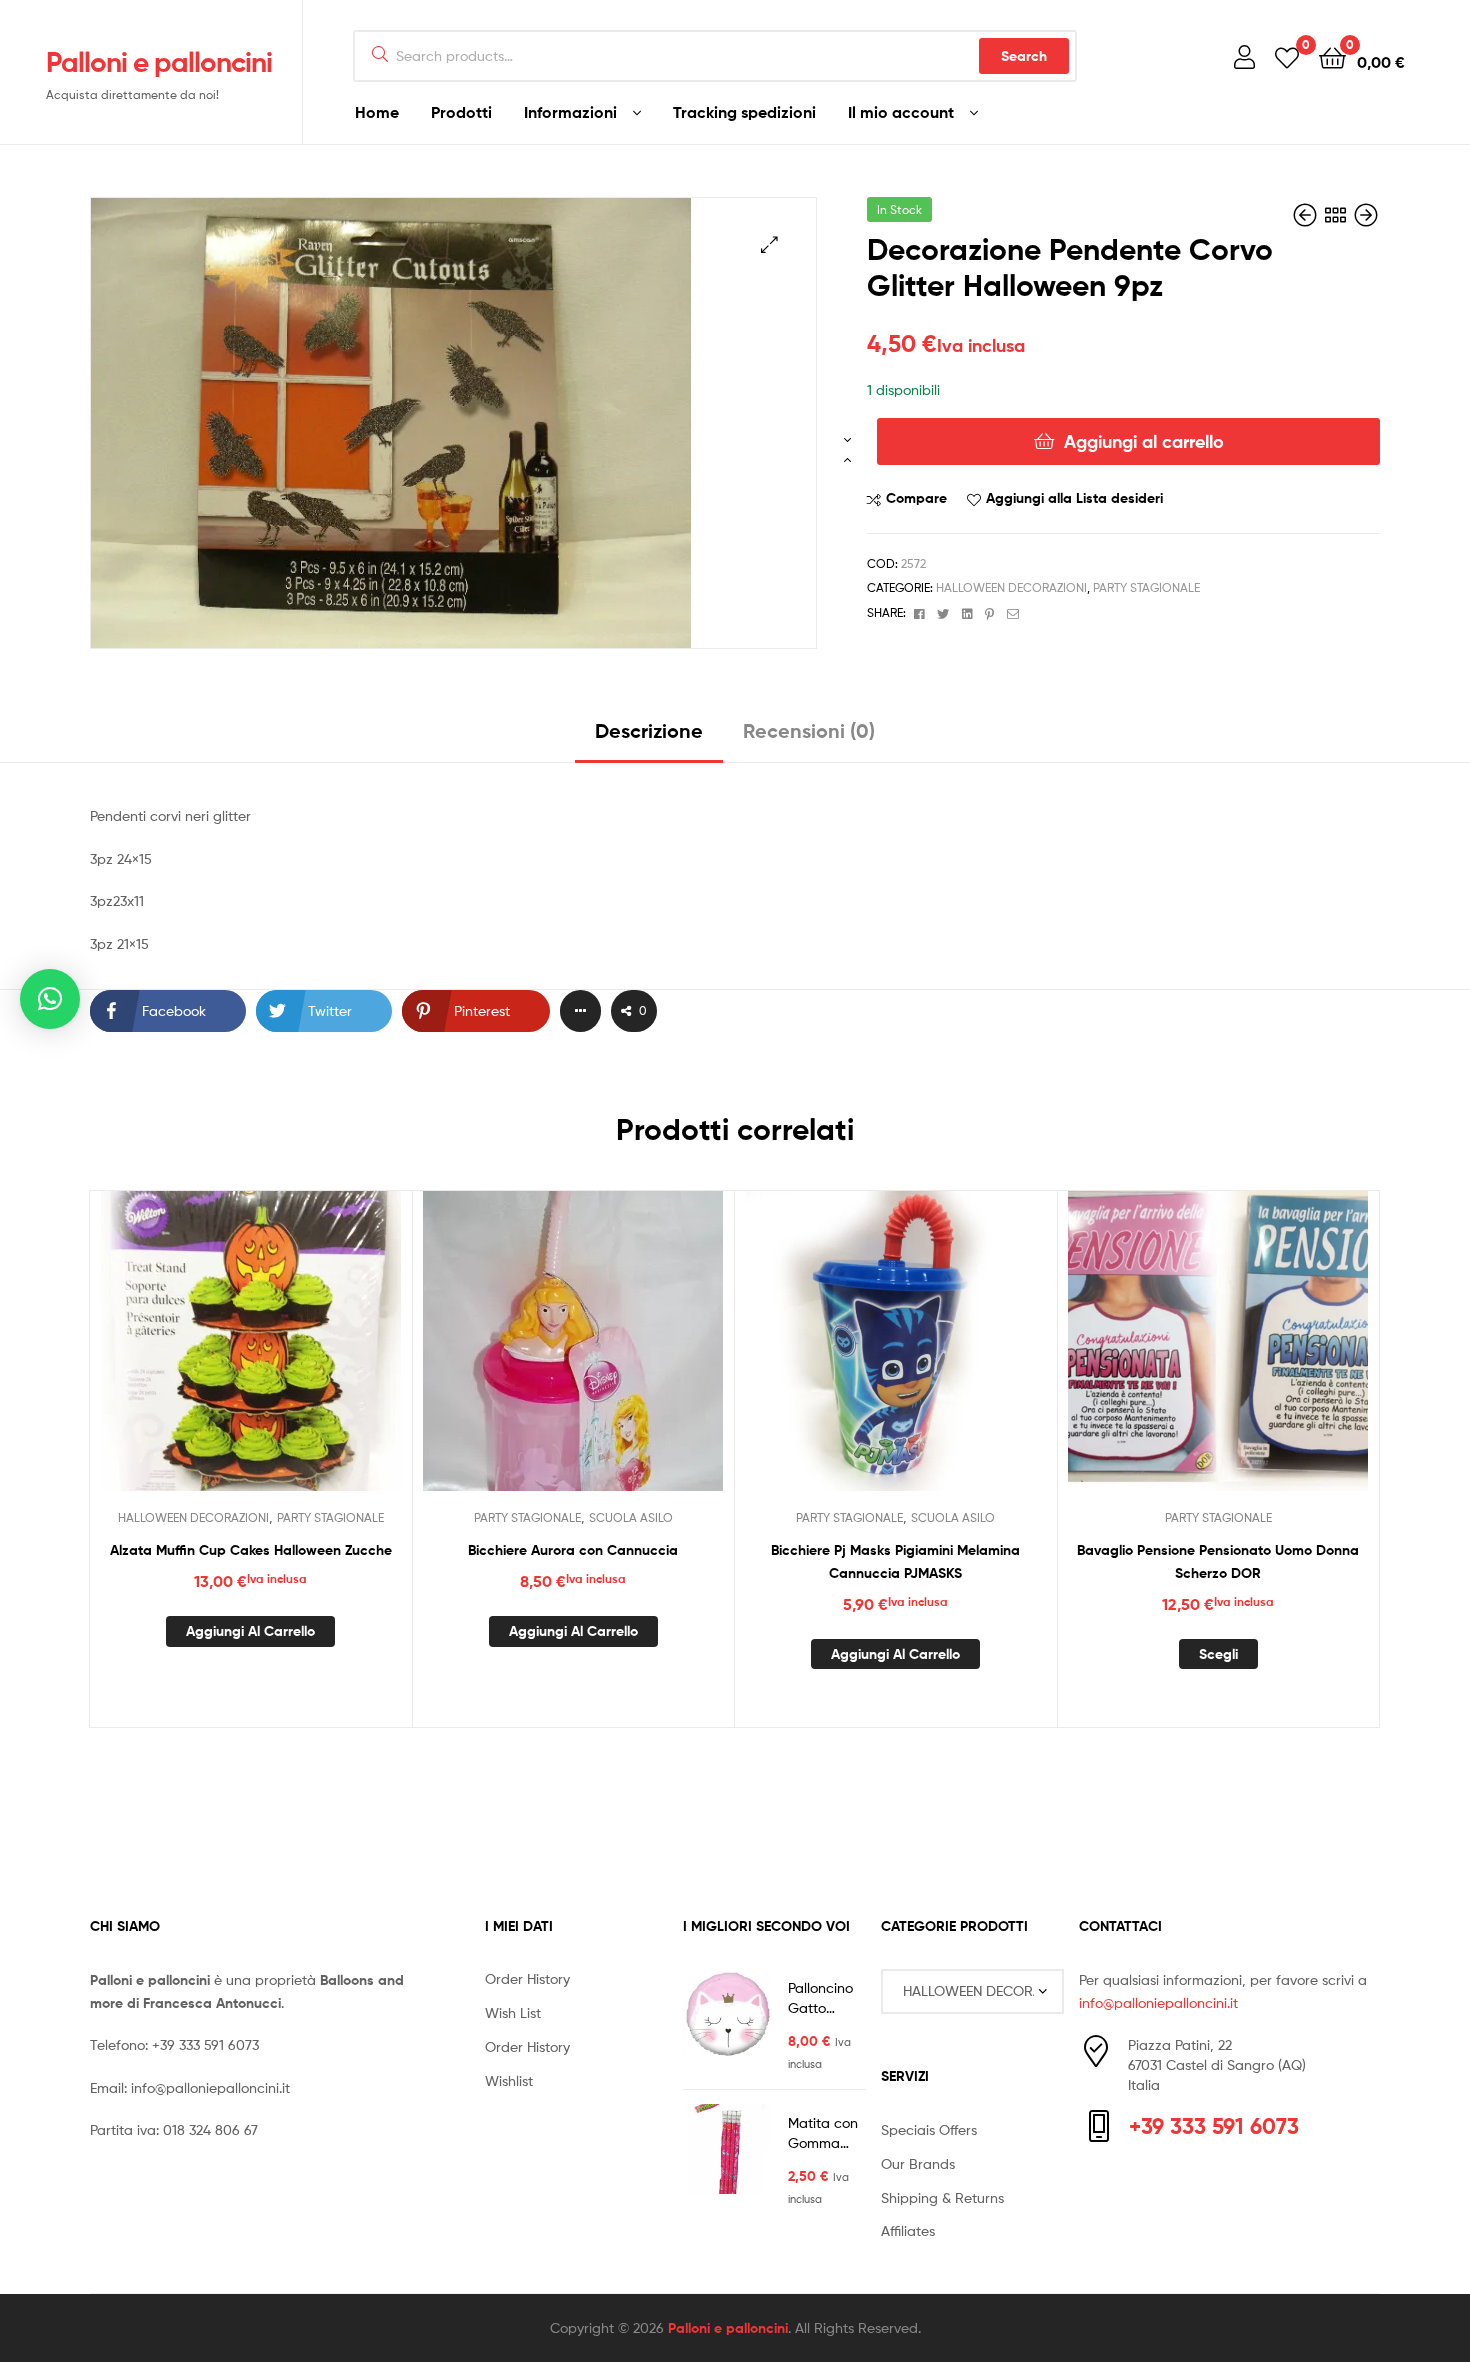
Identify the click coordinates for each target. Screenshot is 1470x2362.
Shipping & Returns (942, 2197)
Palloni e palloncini (159, 62)
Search (1024, 56)
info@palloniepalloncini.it (210, 2087)
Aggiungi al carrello (1144, 441)
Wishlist (509, 2080)
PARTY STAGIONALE (1146, 587)
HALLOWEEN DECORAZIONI (1011, 587)
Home (377, 112)
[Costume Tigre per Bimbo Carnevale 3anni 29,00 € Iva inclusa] (1307, 215)
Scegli (1218, 1654)
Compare (916, 498)
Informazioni (570, 112)
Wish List (513, 2012)
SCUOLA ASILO (631, 1517)
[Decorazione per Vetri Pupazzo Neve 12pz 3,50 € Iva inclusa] (1366, 215)
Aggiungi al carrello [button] (250, 1631)
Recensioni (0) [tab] (809, 730)
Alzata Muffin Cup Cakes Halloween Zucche (251, 1550)
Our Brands (918, 2163)
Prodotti (461, 112)
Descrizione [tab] (649, 730)
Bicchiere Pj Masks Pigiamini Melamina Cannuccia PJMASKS (895, 1561)
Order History (527, 1978)
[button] (769, 244)
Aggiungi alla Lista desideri (1074, 498)
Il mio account (901, 112)
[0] (1287, 56)
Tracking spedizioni (744, 112)
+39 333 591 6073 (205, 2044)
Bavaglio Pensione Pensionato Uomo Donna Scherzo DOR (1218, 1561)
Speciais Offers (929, 2129)
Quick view (299, 1356)
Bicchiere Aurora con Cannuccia (573, 1550)
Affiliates (908, 2230)
